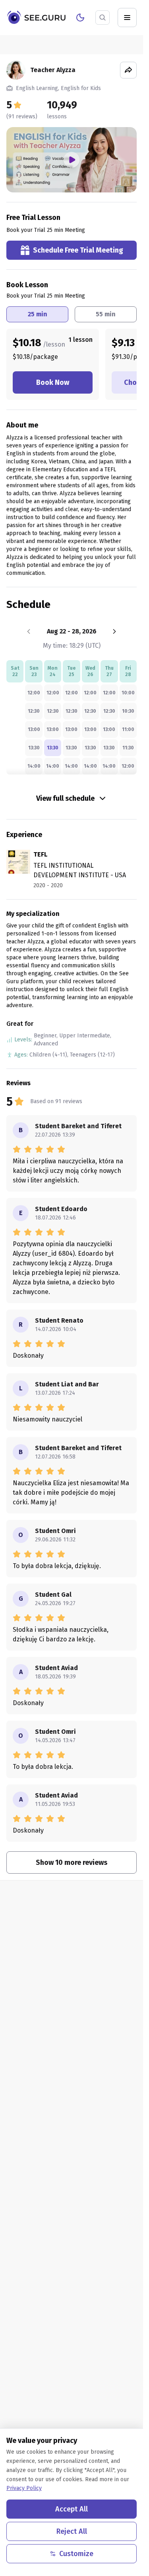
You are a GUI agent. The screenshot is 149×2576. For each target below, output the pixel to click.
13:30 (34, 748)
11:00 (128, 729)
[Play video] (72, 160)
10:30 (128, 711)
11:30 (128, 748)
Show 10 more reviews (72, 1862)
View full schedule (65, 798)
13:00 (34, 729)
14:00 (34, 766)
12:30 (34, 711)
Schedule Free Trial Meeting (78, 250)
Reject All (72, 2531)
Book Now (53, 382)
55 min (106, 314)
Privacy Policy (24, 2488)
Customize (76, 2554)
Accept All (72, 2509)
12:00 (34, 693)
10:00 (128, 693)
